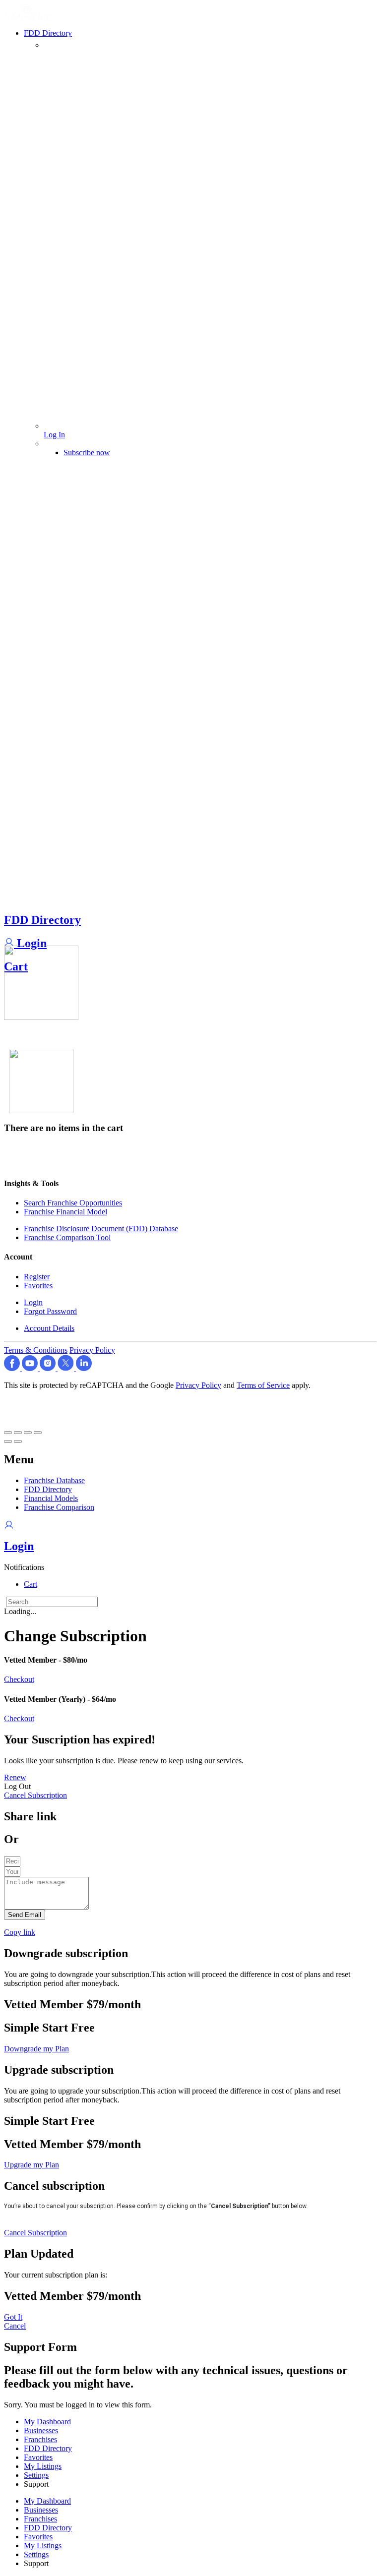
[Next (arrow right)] (18, 1441)
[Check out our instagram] (49, 1368)
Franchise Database (54, 1480)
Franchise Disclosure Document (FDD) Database (101, 1228)
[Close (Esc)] (8, 1433)
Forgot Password (50, 1311)
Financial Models (51, 1498)
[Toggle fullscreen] (28, 1433)
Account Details (49, 1328)
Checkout (19, 1679)
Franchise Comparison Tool (67, 1237)
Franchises (40, 2439)
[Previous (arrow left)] (8, 1441)
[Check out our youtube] (31, 1368)
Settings (36, 2475)
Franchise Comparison (59, 1507)
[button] (24, 1567)
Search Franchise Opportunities (73, 1203)
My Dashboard (47, 2422)
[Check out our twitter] (67, 1368)
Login (30, 943)
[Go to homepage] (30, 18)
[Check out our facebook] (13, 1368)
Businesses (41, 2430)
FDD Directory (42, 920)
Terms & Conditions (36, 1350)
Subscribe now (87, 452)
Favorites (38, 1286)
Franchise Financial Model (65, 1212)
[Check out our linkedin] (84, 1368)
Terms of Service (263, 1385)
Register (37, 1277)
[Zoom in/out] (38, 1433)
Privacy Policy (92, 1350)
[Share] (18, 1433)
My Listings (43, 2466)
